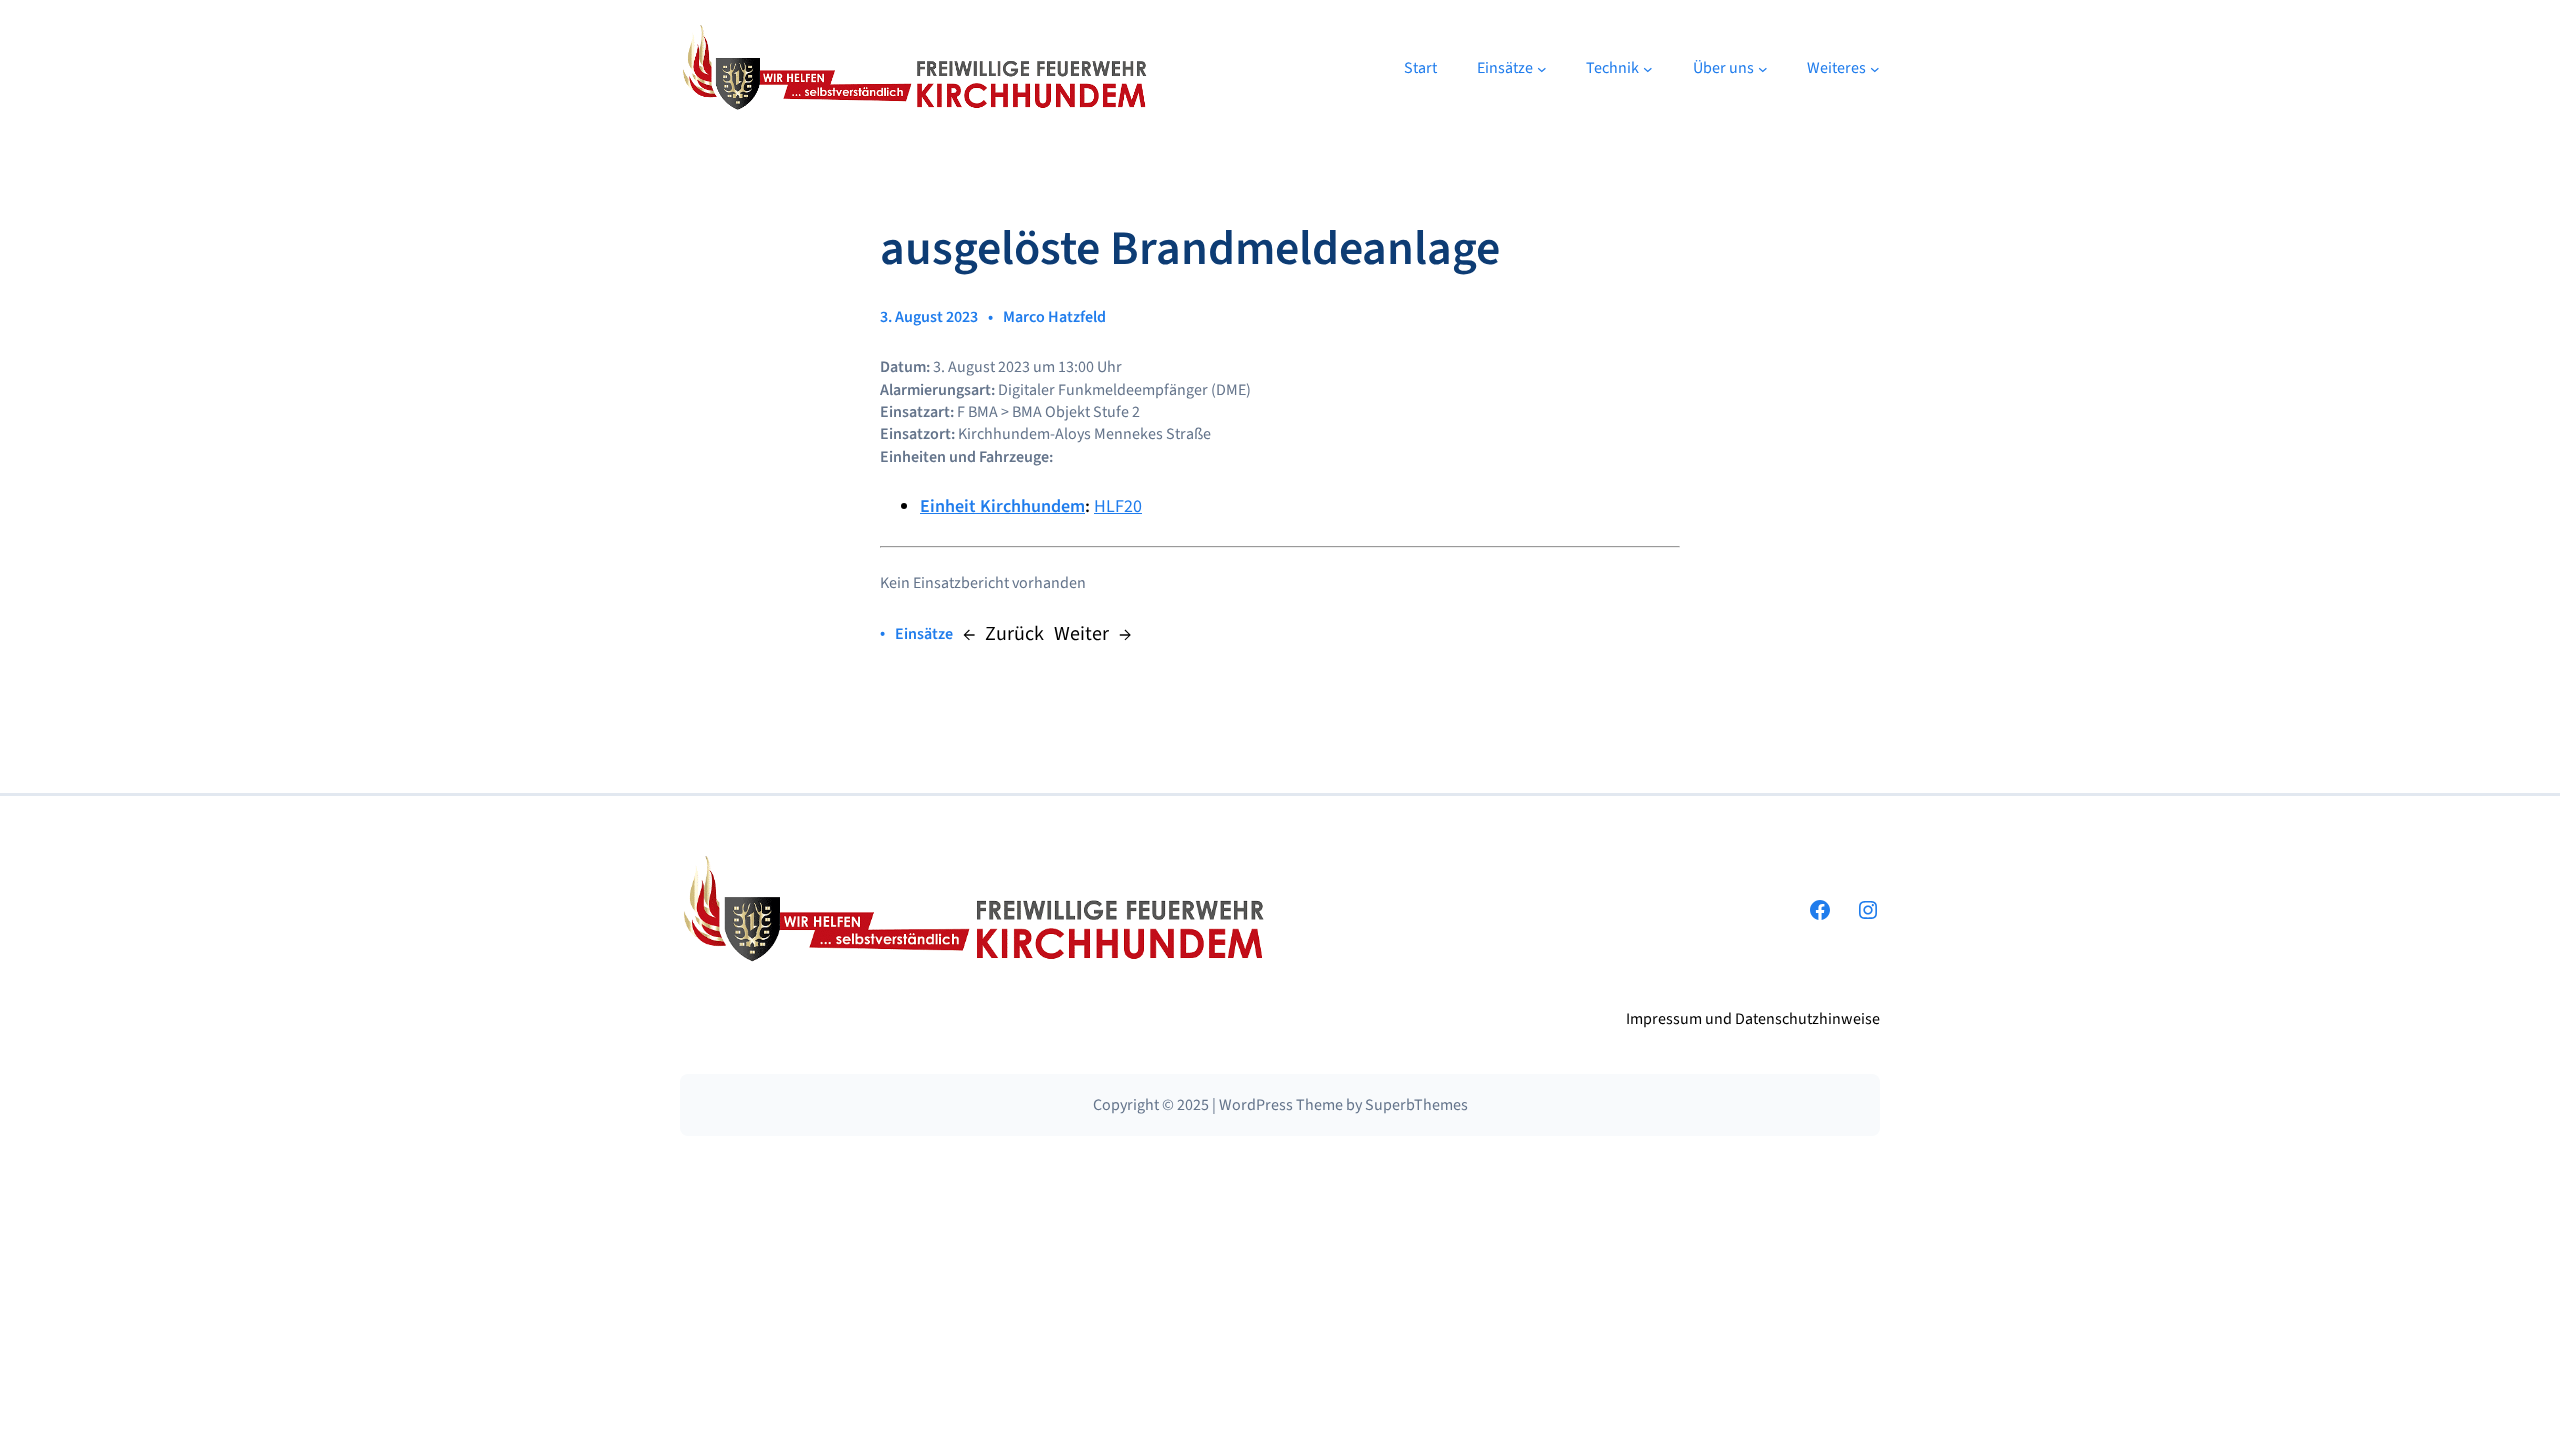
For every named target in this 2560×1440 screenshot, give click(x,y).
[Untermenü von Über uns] (1763, 69)
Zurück (1014, 634)
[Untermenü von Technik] (1648, 69)
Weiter (1081, 634)
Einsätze (924, 634)
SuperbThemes (1416, 1105)
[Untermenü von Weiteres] (1875, 69)
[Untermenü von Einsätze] (1542, 69)
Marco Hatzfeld (1054, 317)
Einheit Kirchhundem (1002, 506)
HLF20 (1118, 506)
